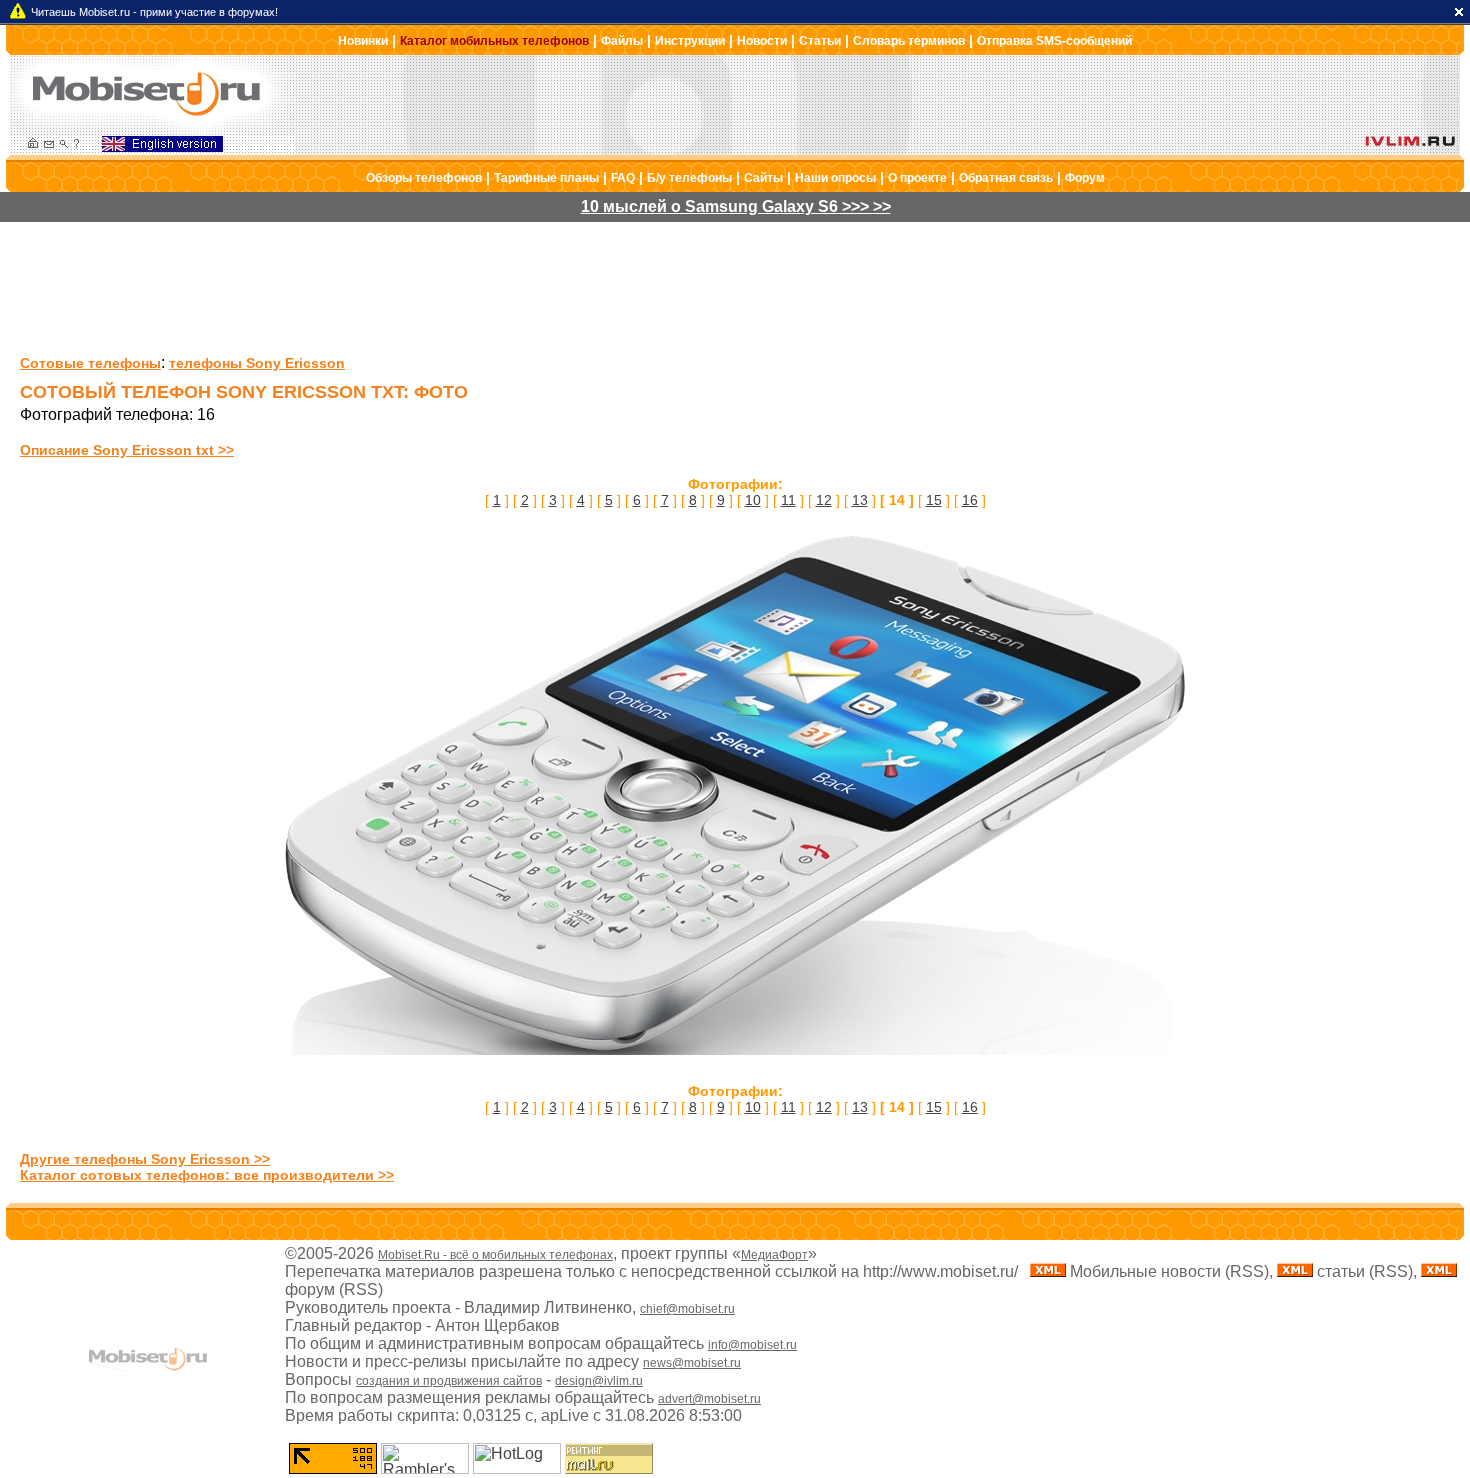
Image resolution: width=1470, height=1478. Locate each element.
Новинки (363, 41)
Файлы (622, 41)
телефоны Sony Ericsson (257, 363)
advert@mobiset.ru (709, 1399)
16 (970, 500)
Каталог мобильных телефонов (494, 41)
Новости (762, 41)
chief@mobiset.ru (687, 1309)
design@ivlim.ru (599, 1381)
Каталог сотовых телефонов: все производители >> (207, 1175)
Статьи (820, 41)
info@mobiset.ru (752, 1345)
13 (860, 500)
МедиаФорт (774, 1255)
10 (753, 500)
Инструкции (690, 41)
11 (788, 500)
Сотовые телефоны (90, 363)
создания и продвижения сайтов (449, 1381)
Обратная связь (1006, 178)
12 (824, 500)
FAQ (623, 178)
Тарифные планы (546, 178)
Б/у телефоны (689, 178)
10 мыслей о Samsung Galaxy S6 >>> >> (736, 206)
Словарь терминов (909, 41)
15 (934, 500)
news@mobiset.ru (692, 1363)
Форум (1085, 178)
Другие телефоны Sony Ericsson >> (145, 1159)
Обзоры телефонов (424, 178)
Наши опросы (835, 178)
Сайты (763, 178)
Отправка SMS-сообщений (1054, 41)
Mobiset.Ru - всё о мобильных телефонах (495, 1255)
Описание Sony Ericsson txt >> (127, 450)
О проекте (917, 178)
